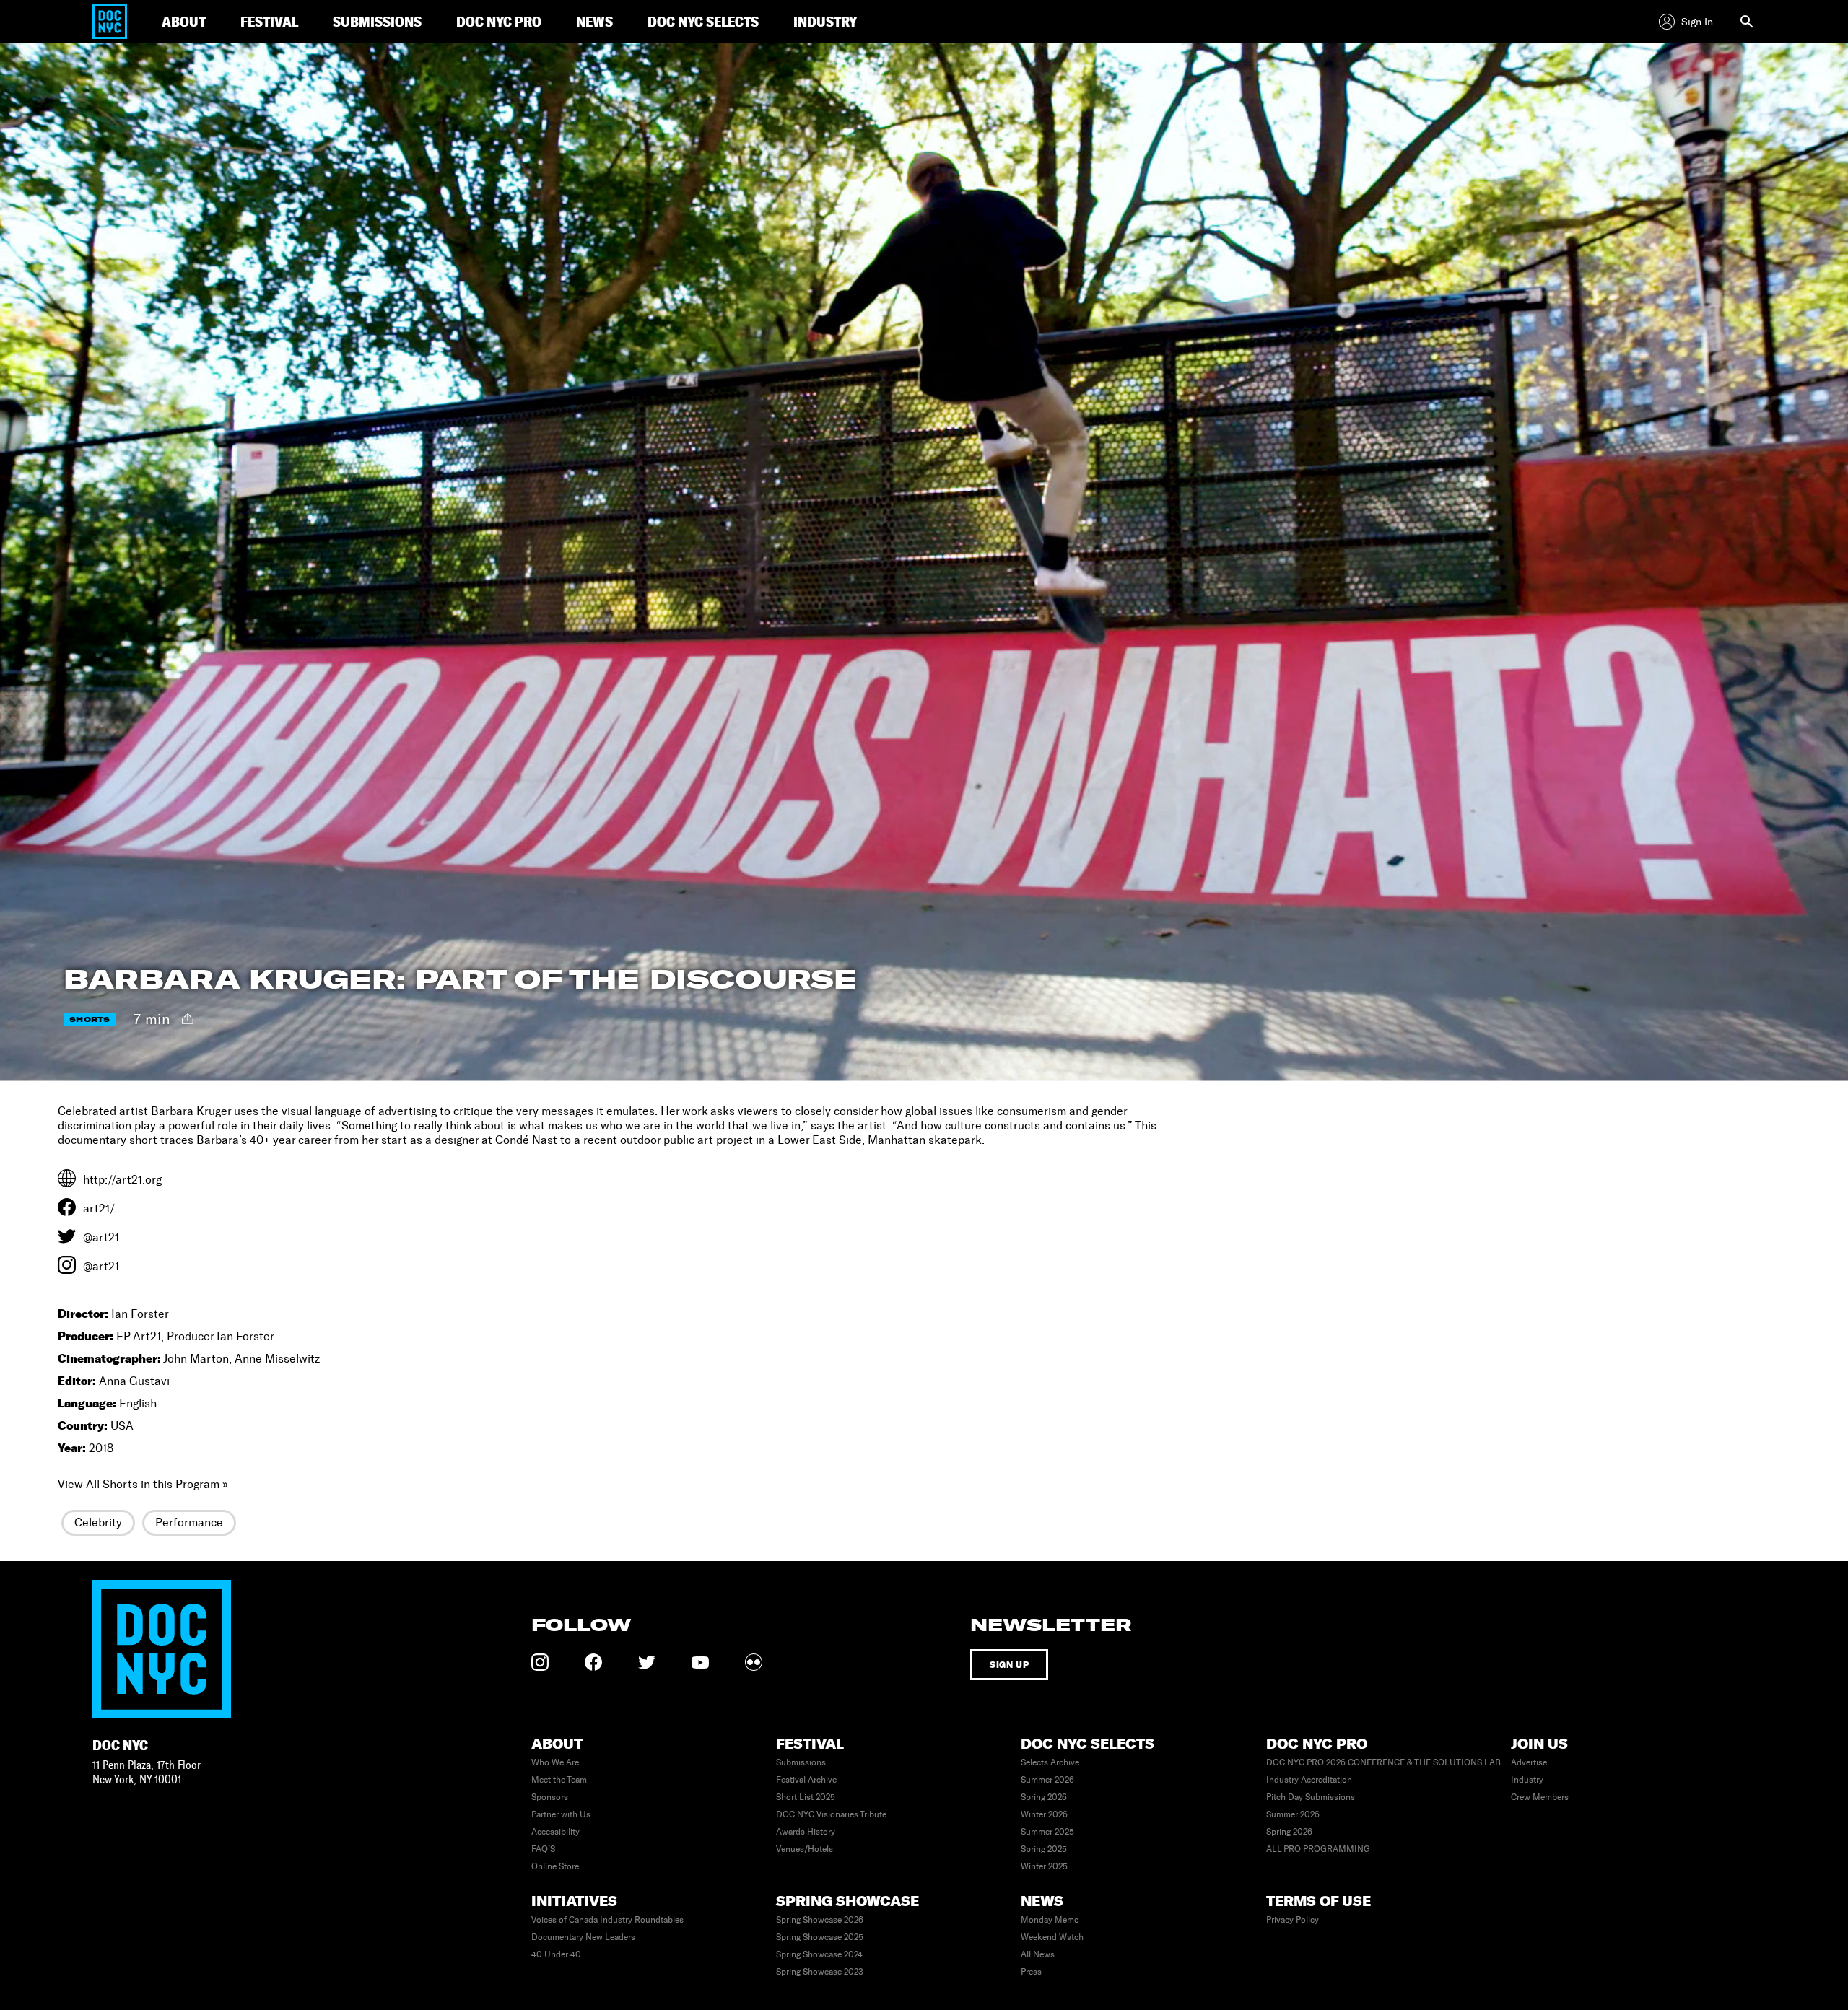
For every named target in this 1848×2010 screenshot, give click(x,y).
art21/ (99, 1209)
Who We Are (555, 1762)
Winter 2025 (1044, 1866)
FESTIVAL (269, 21)
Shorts (90, 1019)
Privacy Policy (1293, 1920)
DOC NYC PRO (499, 21)
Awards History (806, 1832)
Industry (1527, 1780)
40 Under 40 (556, 1954)
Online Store (555, 1866)
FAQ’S (543, 1849)
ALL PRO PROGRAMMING (1318, 1849)
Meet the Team (559, 1780)
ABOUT (184, 21)
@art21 (101, 1237)
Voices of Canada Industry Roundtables (607, 1920)
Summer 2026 (1047, 1780)
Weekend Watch (1052, 1937)
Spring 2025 (1044, 1849)
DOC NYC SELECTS (703, 21)
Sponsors (550, 1797)
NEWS (594, 21)
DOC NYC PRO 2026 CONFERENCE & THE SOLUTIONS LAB (1383, 1762)
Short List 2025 (806, 1797)
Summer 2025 (1047, 1832)
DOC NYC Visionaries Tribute (831, 1814)
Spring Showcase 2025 (820, 1937)
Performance (189, 1522)
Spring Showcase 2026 (820, 1920)
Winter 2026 (1044, 1814)
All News (1038, 1954)
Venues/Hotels (805, 1849)
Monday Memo (1050, 1920)
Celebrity (98, 1522)
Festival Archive (806, 1780)
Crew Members (1540, 1797)
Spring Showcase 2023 (820, 1972)
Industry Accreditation (1309, 1780)
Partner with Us (561, 1814)
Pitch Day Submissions (1311, 1797)
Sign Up (1009, 1665)
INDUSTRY (825, 21)
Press (1031, 1972)
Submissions (801, 1762)
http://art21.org (122, 1180)
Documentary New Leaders (583, 1937)
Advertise (1529, 1762)
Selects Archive (1050, 1762)
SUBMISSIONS (377, 21)
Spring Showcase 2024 (819, 1954)
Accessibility (555, 1832)
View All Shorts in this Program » (143, 1484)
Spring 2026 (1044, 1797)
